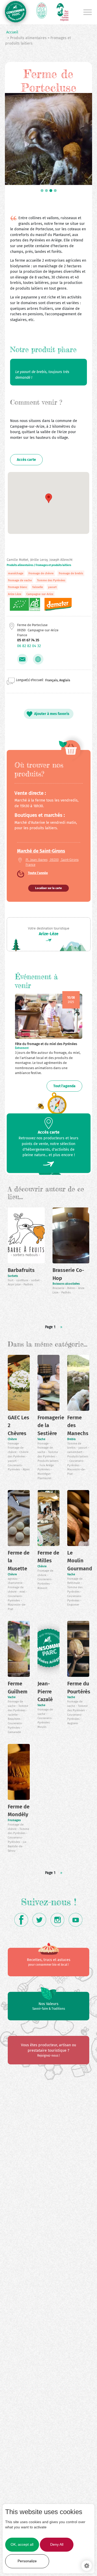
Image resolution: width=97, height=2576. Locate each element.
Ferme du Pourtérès (79, 1688)
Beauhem (14, 1719)
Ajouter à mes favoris (52, 714)
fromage (14, 1444)
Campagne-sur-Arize (40, 594)
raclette (13, 1715)
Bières (72, 1288)
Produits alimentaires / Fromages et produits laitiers (39, 565)
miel (23, 1592)
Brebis (71, 1439)
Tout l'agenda (64, 1086)
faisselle (38, 587)
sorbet (36, 1280)
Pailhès (28, 1285)
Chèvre (12, 1439)
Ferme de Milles (48, 1557)
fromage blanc (18, 587)
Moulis (42, 1727)
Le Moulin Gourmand (80, 1561)
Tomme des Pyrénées (51, 580)
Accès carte (26, 460)
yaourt (52, 587)
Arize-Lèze (49, 934)
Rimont (42, 1588)
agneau (13, 1579)
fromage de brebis (71, 573)
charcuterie (16, 1583)
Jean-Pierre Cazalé (45, 1691)
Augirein (73, 1723)
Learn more (61, 2559)
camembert (75, 1452)
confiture (23, 1280)
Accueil (12, 32)
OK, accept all (22, 2545)
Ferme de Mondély (19, 1811)
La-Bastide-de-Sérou (17, 1846)
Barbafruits (21, 1270)
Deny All (57, 2545)
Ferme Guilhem (18, 1688)
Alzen (26, 1469)
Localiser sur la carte (48, 888)
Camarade (14, 1732)
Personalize (27, 2561)
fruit (11, 1280)
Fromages (14, 1820)
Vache (41, 1439)
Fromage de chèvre (41, 573)
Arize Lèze (15, 594)
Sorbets (13, 1276)
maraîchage (16, 573)
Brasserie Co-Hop (68, 1274)
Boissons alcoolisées (66, 1284)
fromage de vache (20, 580)
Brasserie (59, 1288)
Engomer (73, 1605)
